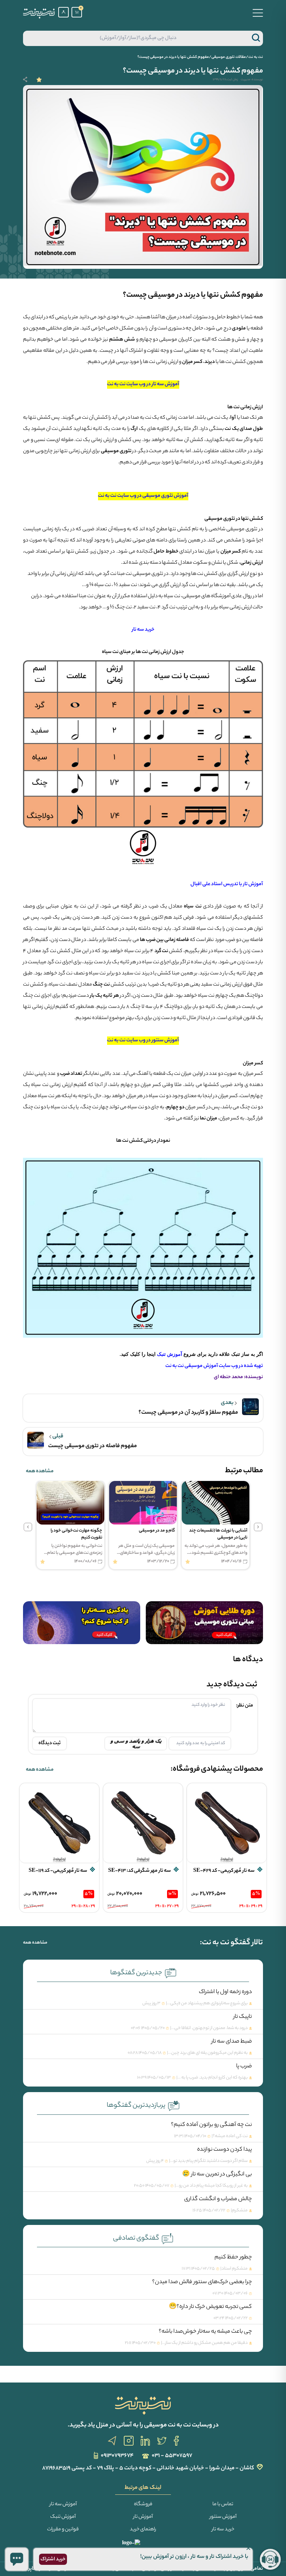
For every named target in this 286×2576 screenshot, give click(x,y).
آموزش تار (143, 2517)
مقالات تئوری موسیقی (229, 57)
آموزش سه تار (63, 2505)
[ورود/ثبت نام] (63, 12)
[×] (17, 2559)
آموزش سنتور (223, 2517)
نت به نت (256, 57)
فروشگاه (143, 2505)
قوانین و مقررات (63, 2530)
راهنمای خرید (143, 2530)
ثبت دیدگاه (50, 1743)
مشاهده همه (40, 1472)
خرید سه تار (223, 2530)
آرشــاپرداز (33, 2569)
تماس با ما (223, 2505)
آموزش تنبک (63, 2517)
